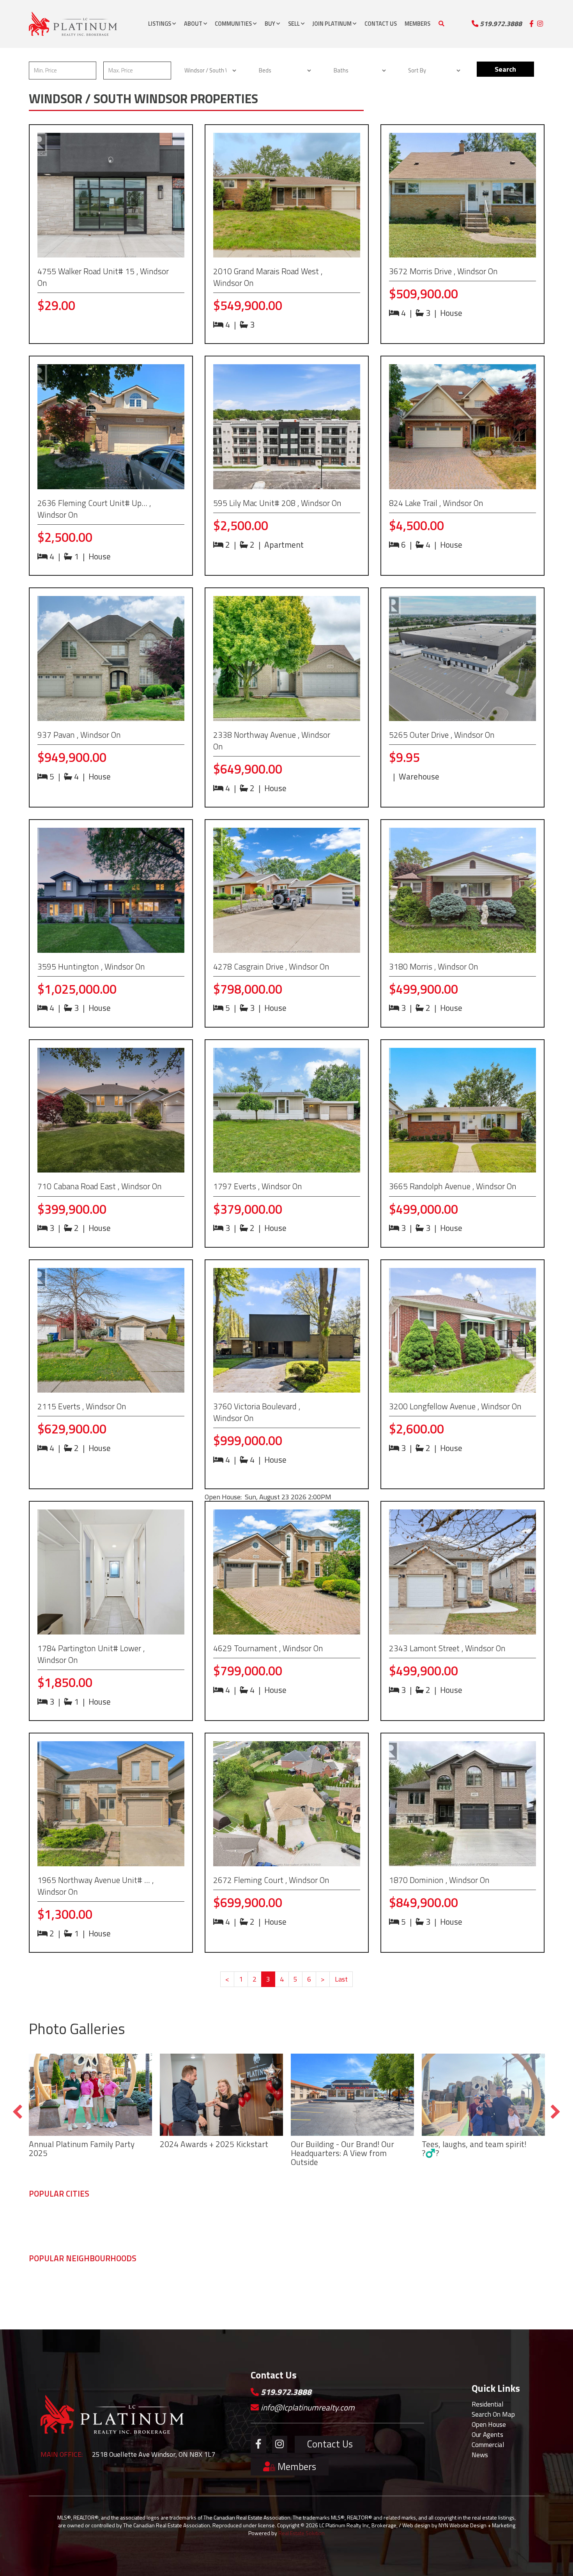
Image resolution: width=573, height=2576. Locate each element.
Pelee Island (307, 2301)
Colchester (253, 2281)
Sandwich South (104, 2281)
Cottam (405, 2301)
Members (417, 24)
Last (341, 1979)
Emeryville (357, 2301)
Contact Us (381, 24)
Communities (234, 24)
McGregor (199, 2301)
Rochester (461, 2291)
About (194, 24)
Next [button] (556, 2112)
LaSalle (91, 2215)
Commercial (488, 2445)
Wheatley (355, 2281)
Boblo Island (203, 2281)
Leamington (359, 2215)
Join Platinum (332, 24)
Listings (160, 24)
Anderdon (147, 2301)
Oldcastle (42, 2301)
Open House (489, 2424)
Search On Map (493, 2414)
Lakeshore (409, 2215)
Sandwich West (103, 2291)
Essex (246, 2215)
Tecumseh (148, 2215)
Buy (271, 24)
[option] (90, 2108)
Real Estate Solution (302, 2533)
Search (505, 69)
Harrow (248, 2301)
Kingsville (303, 2215)
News (480, 2455)
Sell (294, 24)
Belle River (514, 2281)
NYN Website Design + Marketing (477, 2525)
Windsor (40, 2215)
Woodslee (461, 2301)
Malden (196, 2291)
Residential (487, 2404)
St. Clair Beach (101, 2301)
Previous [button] (17, 2112)
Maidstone (43, 2291)
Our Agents (487, 2434)
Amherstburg (204, 2215)
